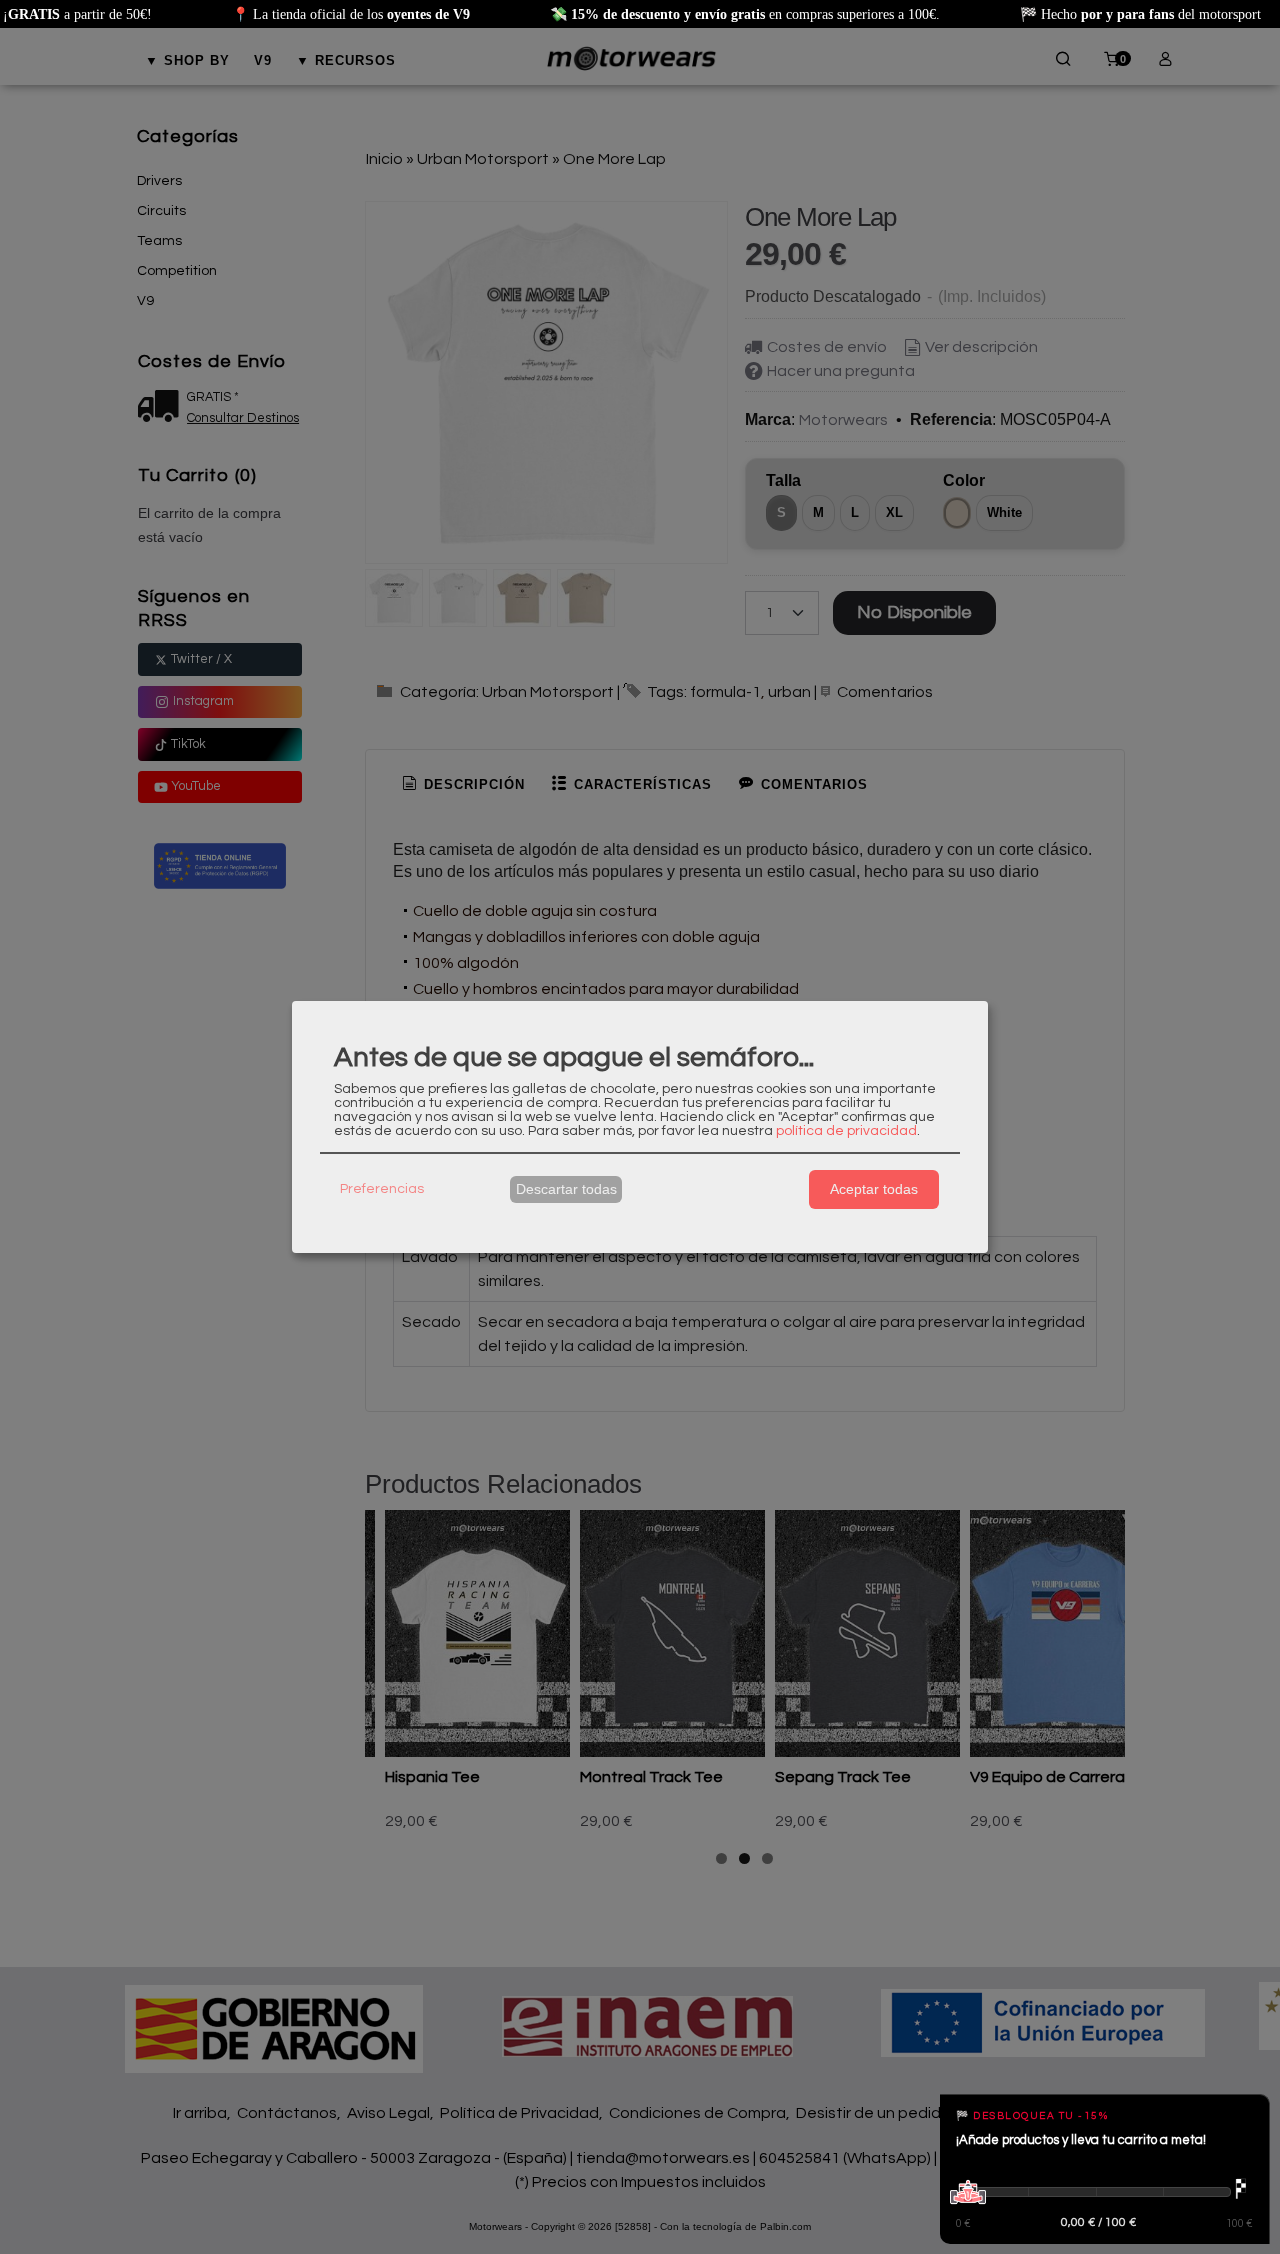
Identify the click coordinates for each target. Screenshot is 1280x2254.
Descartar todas (566, 1189)
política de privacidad (846, 1131)
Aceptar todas (874, 1189)
